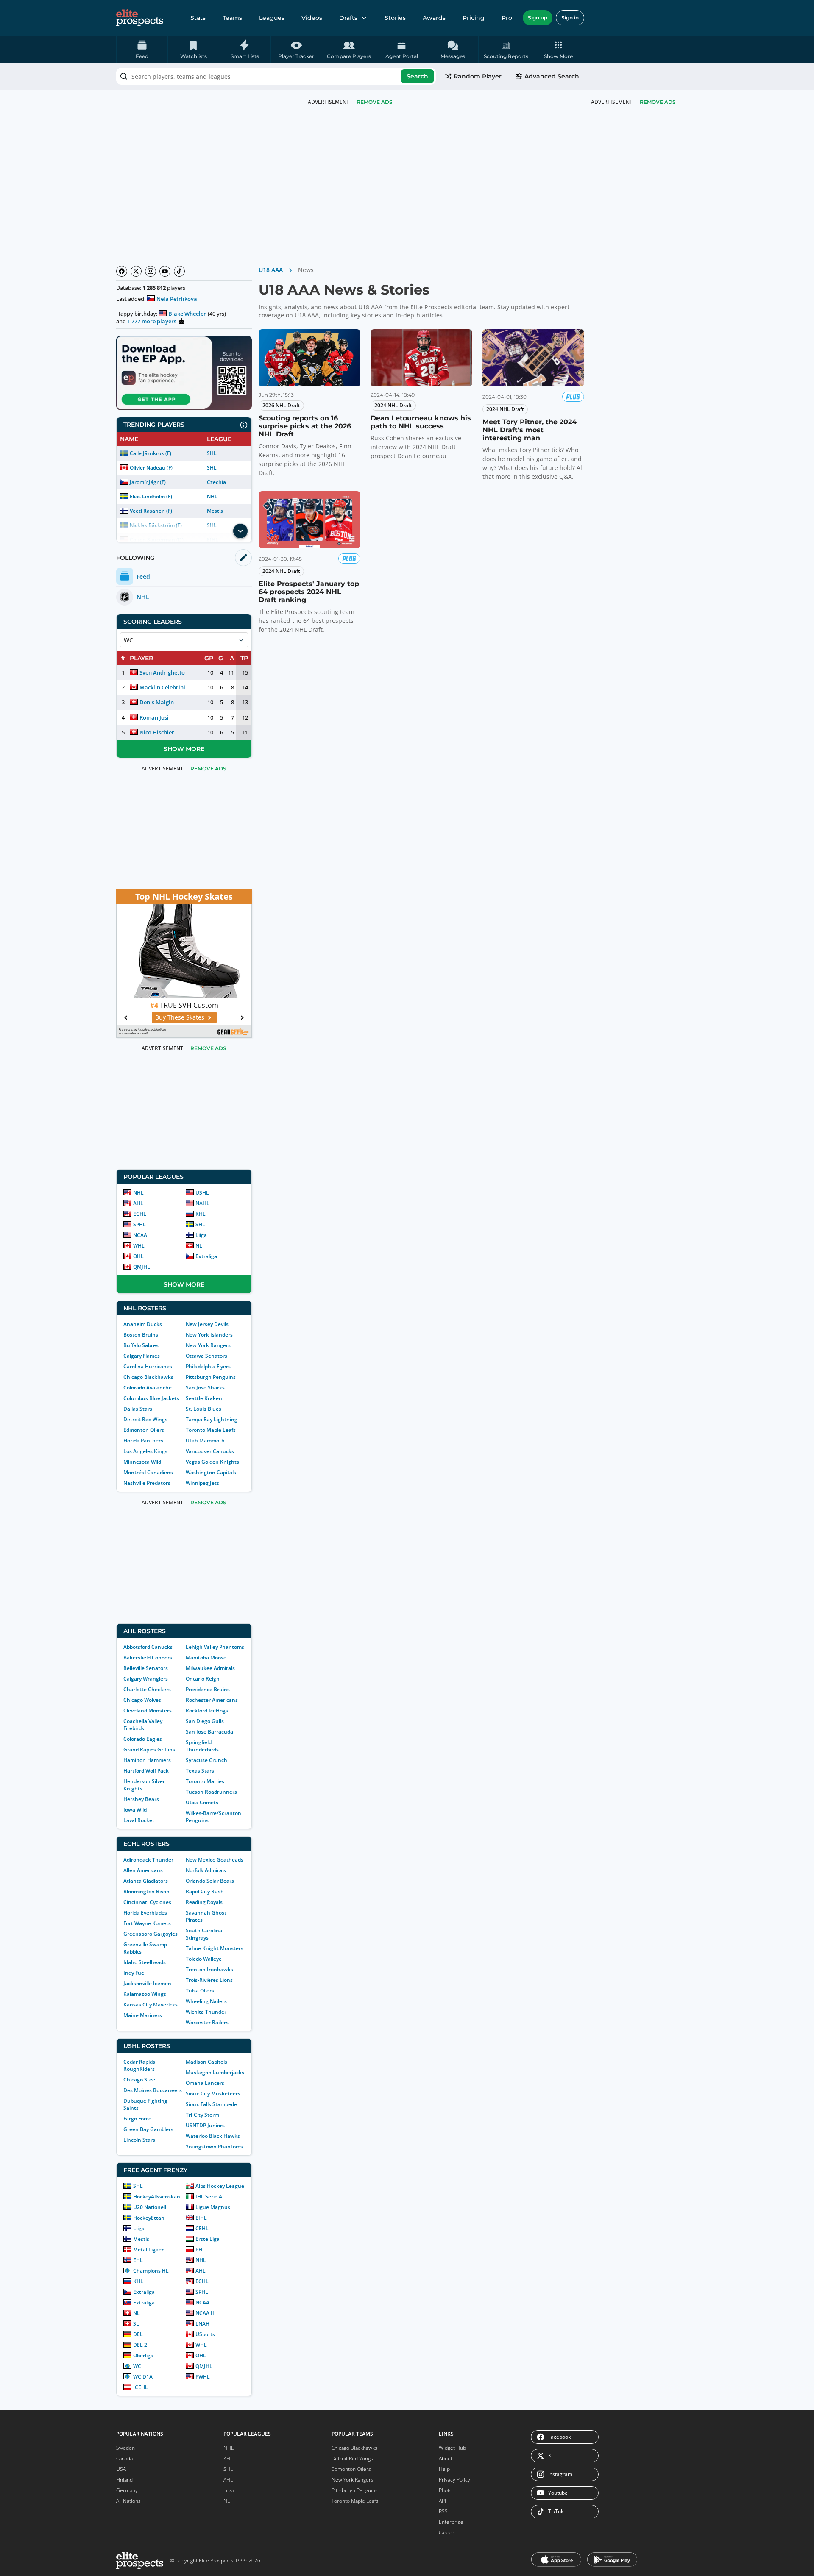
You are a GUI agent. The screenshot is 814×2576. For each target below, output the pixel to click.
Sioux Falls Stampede (211, 2104)
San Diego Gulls (205, 1721)
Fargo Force (137, 2119)
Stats (198, 18)
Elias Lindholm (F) (151, 496)
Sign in (570, 18)
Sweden (125, 2448)
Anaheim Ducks (143, 1324)
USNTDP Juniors (205, 2125)
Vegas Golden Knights (212, 1462)
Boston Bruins (141, 1335)
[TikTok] (179, 271)
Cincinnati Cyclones (147, 1902)
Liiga (201, 1235)
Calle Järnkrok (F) (151, 453)
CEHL (202, 2228)
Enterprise (451, 2522)
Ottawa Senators (206, 1356)
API (442, 2501)
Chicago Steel (140, 2080)
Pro (507, 18)
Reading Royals (204, 1902)
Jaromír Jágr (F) (148, 482)
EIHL (201, 2218)
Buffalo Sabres (141, 1345)
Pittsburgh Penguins (211, 1377)
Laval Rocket (139, 1820)
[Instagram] (151, 271)
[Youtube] (165, 271)
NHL (212, 496)
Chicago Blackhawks (148, 1377)
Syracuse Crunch (206, 1760)
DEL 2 (140, 2345)
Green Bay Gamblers (148, 2129)
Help (444, 2469)
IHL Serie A (209, 2197)
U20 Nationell (150, 2207)
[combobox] (276, 76)
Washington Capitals (211, 1472)
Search (417, 76)
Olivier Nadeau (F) (151, 468)
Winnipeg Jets (202, 1483)
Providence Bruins (208, 1689)
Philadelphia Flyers (208, 1366)
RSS (443, 2511)
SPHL (139, 1224)
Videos (312, 18)
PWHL (203, 2377)
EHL (138, 2260)
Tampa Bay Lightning (212, 1419)
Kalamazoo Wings (145, 1994)
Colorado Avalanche (148, 1388)
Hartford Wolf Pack (146, 1771)
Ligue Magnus (213, 2207)
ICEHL (141, 2387)
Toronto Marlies (205, 1781)
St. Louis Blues (203, 1409)
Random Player (478, 76)
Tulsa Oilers (200, 1991)
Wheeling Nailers (206, 2001)
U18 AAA (271, 270)
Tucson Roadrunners (211, 1792)
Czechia (216, 482)
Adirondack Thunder (148, 1860)
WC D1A (143, 2377)
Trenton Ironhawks (209, 1969)
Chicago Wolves (142, 1700)
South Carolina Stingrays (204, 1934)
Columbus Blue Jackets (151, 1398)
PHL (200, 2249)
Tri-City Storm (202, 2115)
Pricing (474, 18)
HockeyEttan (149, 2218)
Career (447, 2533)
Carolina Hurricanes (148, 1366)
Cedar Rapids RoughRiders (139, 2065)
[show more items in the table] (240, 531)
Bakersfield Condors (148, 1658)
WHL (139, 1246)
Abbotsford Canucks (148, 1647)
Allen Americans (143, 1870)
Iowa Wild (135, 1810)
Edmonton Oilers (144, 1430)
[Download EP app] (184, 373)
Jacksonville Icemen (147, 1983)
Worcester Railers (207, 2022)
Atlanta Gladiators (146, 1881)
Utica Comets (202, 1802)
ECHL (140, 1214)
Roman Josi (154, 717)
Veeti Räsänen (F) (151, 511)
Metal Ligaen (149, 2249)
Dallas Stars (138, 1409)
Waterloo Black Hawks (213, 2136)
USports (205, 2334)
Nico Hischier (157, 732)
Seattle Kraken (204, 1398)
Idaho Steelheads (145, 1962)
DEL (138, 2334)
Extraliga (206, 1256)
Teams (232, 18)
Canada (124, 2458)
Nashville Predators (147, 1483)
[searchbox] (276, 76)
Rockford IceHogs (207, 1710)
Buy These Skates (183, 1017)
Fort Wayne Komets (147, 1923)
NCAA (140, 1235)
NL (199, 1246)
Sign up (538, 18)
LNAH (202, 2324)
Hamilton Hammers (147, 1760)
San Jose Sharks (205, 1388)
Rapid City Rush (205, 1891)
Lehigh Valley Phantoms (215, 1647)
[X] (136, 271)
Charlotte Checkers (147, 1689)
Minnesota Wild (142, 1462)
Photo (446, 2490)
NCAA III (206, 2313)
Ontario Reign (203, 1679)
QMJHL (142, 1267)
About (446, 2458)
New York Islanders (209, 1335)
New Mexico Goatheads (215, 1860)
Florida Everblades (145, 1913)
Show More (184, 749)
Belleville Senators (146, 1668)
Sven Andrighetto (162, 672)
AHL (138, 1203)
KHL (201, 1214)
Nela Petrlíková (177, 299)
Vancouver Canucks (210, 1451)
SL (136, 2324)
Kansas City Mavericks (151, 2005)
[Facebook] (122, 271)
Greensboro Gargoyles (151, 1934)
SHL (212, 453)
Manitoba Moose (206, 1658)
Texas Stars (200, 1771)
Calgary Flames (142, 1356)
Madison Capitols (206, 2062)
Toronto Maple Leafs (211, 1430)
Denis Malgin (157, 702)
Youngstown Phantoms (214, 2147)
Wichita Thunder (206, 2012)
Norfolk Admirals (206, 1870)
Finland (124, 2480)
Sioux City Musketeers (213, 2094)
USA (121, 2469)
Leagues (272, 18)
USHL (202, 1193)
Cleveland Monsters (148, 1710)
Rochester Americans (212, 1700)
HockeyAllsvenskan (157, 2197)
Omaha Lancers (205, 2083)
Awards (434, 18)
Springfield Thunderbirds (202, 1746)
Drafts (348, 18)
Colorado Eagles (143, 1739)
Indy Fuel (134, 1973)
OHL (138, 1256)
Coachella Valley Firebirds (143, 1725)
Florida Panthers (143, 1441)
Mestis (215, 511)
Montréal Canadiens (148, 1472)
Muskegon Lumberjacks (215, 2072)
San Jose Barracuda (209, 1732)
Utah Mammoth (205, 1441)
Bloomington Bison (146, 1891)
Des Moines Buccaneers (153, 2090)
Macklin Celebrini (162, 687)
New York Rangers (208, 1345)
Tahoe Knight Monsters (215, 1948)
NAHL (202, 1203)
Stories (395, 18)
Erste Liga (208, 2239)
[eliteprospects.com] (140, 18)
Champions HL (151, 2271)
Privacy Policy (454, 2480)
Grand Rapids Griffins (149, 1749)
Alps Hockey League (220, 2186)
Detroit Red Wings (145, 1419)
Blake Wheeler (187, 314)
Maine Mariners (143, 2015)
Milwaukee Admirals (210, 1668)
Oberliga (143, 2355)
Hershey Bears (141, 1799)
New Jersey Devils (207, 1324)
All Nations (128, 2501)
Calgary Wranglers (146, 1679)
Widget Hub (452, 2448)
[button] (559, 49)
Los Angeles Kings (145, 1451)
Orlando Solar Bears (210, 1881)
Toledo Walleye (204, 1959)
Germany (127, 2490)
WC (137, 2366)
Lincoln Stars (139, 2140)
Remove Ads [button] (658, 102)
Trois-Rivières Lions (209, 1980)
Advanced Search (552, 76)
